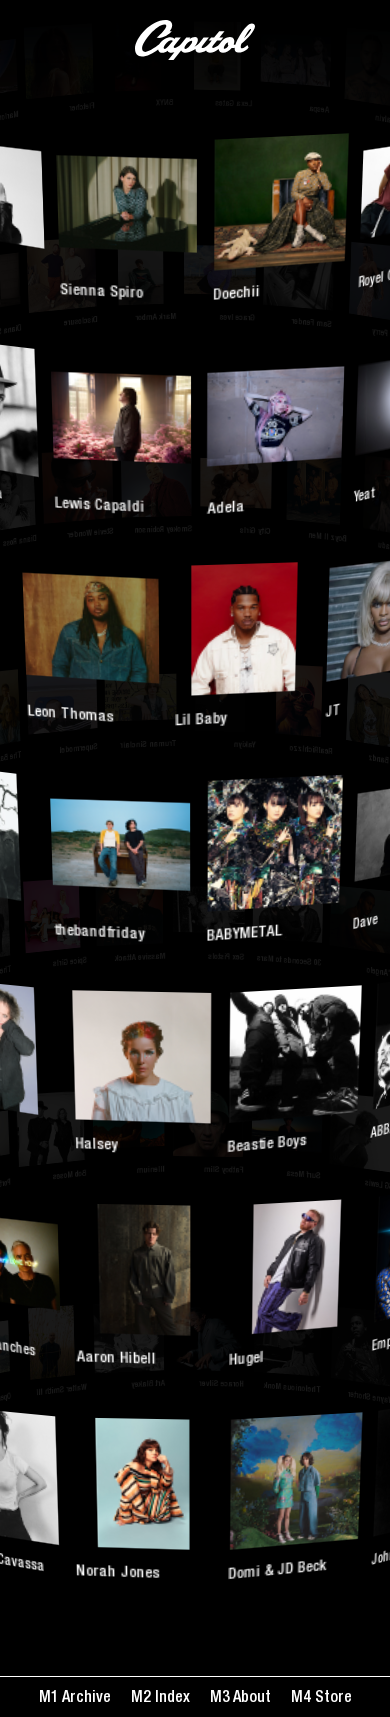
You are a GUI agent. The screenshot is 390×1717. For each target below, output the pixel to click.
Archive (85, 1699)
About (250, 1699)
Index (170, 1699)
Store (331, 1699)
